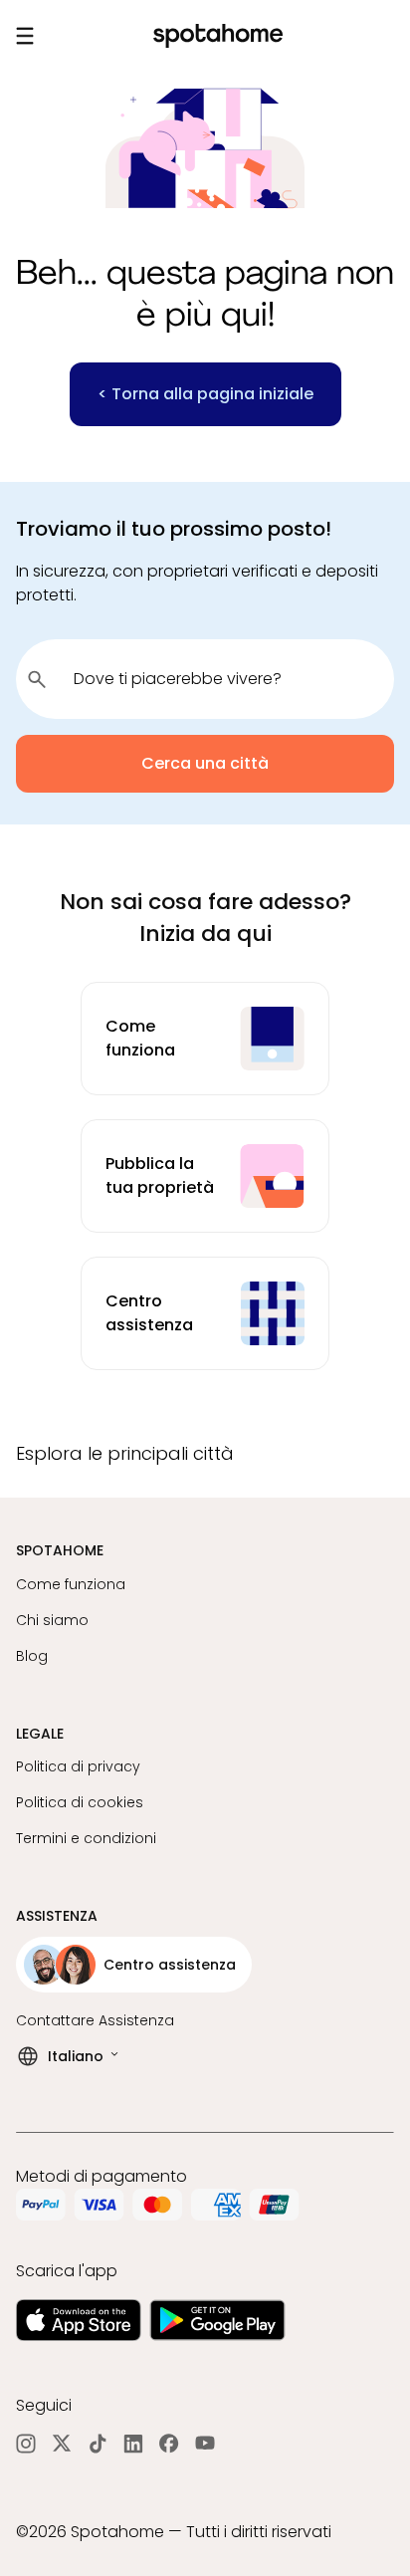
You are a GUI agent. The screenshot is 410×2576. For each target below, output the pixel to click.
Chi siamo (52, 1620)
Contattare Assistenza (95, 2020)
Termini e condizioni (86, 1838)
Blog (32, 1656)
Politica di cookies (80, 1802)
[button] (205, 1454)
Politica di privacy (78, 1766)
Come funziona (71, 1584)
